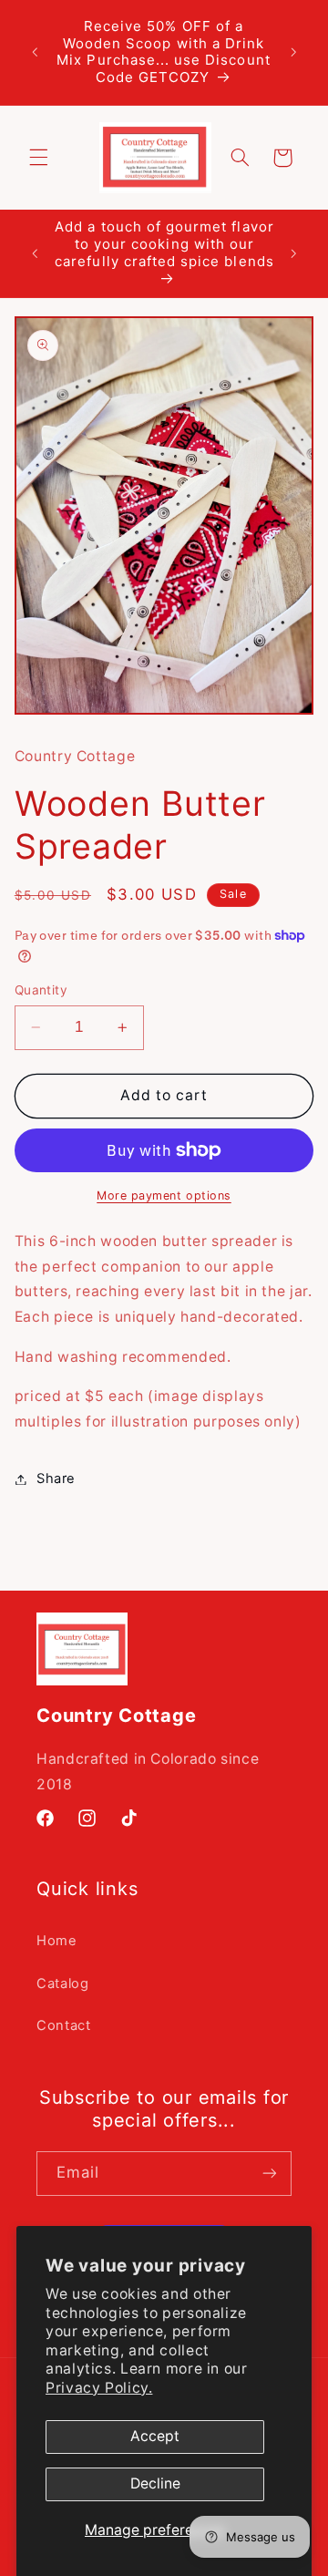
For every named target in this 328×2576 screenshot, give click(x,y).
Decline (155, 2483)
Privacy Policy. (99, 2388)
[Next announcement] (293, 52)
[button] (38, 158)
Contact (63, 2025)
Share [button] (56, 1479)
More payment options (164, 1195)
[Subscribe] (270, 2174)
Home (57, 1941)
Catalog (62, 1984)
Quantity (41, 990)
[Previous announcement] (35, 52)
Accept (155, 2436)
